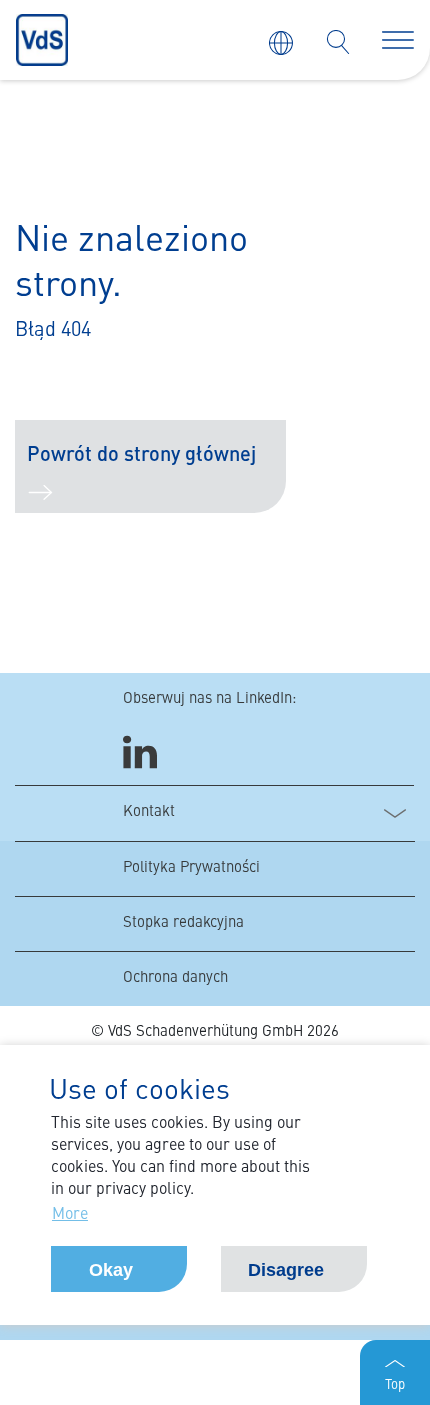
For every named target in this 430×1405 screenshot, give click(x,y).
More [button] (70, 1215)
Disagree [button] (286, 1270)
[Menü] (398, 40)
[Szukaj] (338, 42)
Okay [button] (111, 1270)
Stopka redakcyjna (183, 923)
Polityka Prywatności (191, 868)
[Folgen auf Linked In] (143, 752)
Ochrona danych (175, 978)
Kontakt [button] (149, 812)
